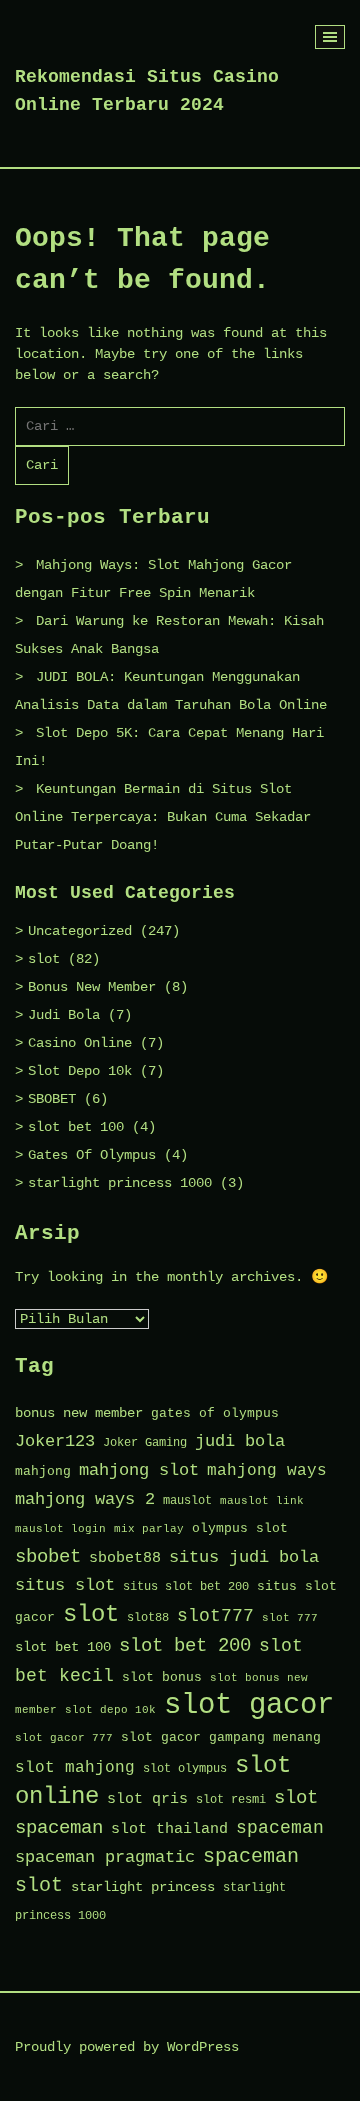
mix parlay (149, 1529)
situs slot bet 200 (186, 1587)
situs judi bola (244, 1557)
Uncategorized (80, 931)
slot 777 (290, 1618)
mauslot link (262, 1501)
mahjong (43, 1471)
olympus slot (240, 1528)
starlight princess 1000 (120, 1183)
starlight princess (143, 1887)
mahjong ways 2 (85, 1499)
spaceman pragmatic (105, 1857)
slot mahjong (75, 1768)
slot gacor (249, 1705)
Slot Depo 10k (80, 1071)
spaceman (280, 1828)
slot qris (147, 1799)
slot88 (148, 1618)
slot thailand (169, 1829)
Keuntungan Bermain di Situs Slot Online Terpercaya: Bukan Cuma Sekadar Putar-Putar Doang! (163, 817)
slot (44, 959)
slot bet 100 (76, 1127)
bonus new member (79, 1413)
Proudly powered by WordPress (127, 2047)
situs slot (65, 1585)
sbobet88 (125, 1558)
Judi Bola (64, 1015)
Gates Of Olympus (92, 1155)
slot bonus (162, 1677)
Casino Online (80, 1043)
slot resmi (231, 1800)
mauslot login (60, 1529)
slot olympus (185, 1769)
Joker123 (55, 1441)
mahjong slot (139, 1470)
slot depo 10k (110, 1710)
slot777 (215, 1616)
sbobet (48, 1557)
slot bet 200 (185, 1646)
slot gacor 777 (64, 1738)
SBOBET (52, 1099)
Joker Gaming (145, 1443)
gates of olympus (215, 1413)
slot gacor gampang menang (221, 1737)
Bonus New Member (92, 987)
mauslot (187, 1501)
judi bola (240, 1441)
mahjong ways (267, 1471)
